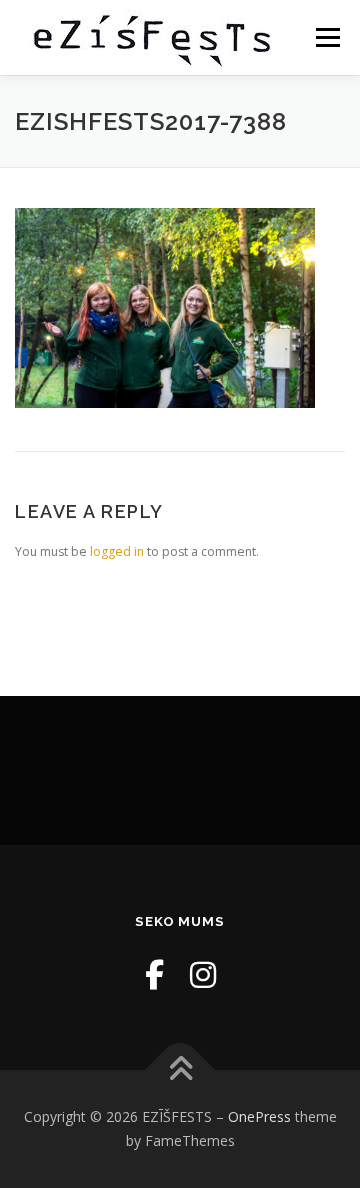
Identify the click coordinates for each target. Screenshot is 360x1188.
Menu (326, 37)
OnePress (259, 1116)
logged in (117, 551)
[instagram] (203, 974)
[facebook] (154, 974)
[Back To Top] (180, 1070)
